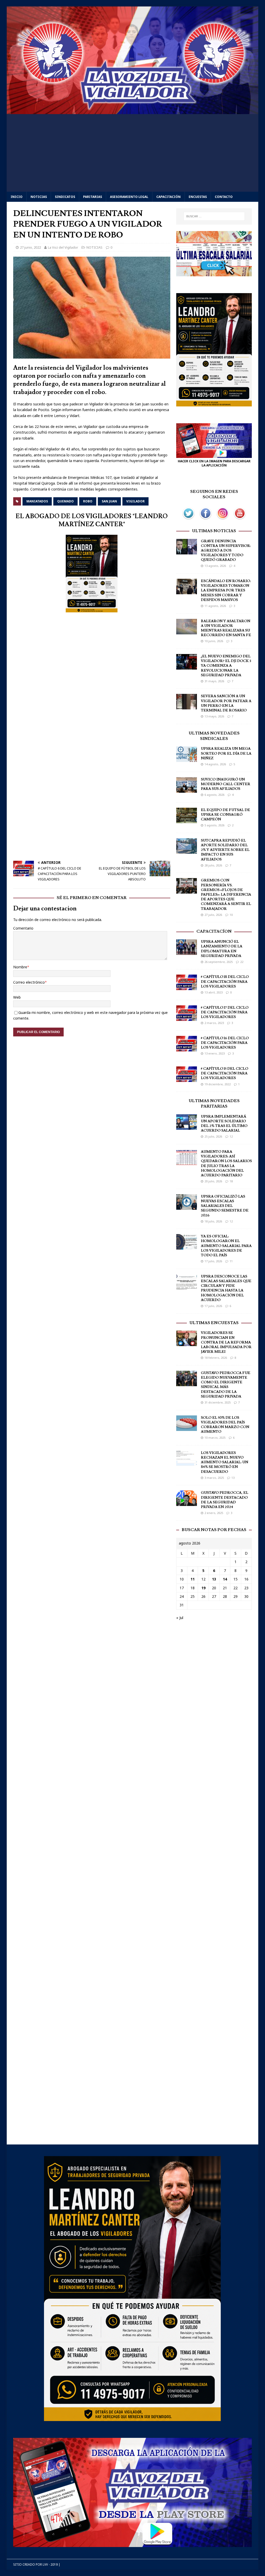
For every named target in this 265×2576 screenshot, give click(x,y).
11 (231, 1261)
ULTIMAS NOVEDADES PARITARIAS (214, 1104)
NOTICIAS (39, 197)
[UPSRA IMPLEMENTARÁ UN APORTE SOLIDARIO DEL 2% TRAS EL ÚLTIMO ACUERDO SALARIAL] (187, 1127)
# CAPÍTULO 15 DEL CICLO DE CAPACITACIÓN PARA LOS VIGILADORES (224, 1073)
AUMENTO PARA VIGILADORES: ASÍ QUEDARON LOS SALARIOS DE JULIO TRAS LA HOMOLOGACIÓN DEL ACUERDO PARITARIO (226, 1164)
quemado (65, 501)
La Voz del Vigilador (63, 247)
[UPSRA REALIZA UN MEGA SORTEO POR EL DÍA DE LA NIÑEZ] (187, 759)
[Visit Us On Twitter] (188, 519)
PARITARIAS (93, 197)
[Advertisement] (133, 153)
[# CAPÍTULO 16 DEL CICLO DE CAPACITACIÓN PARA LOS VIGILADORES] (187, 1048)
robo (88, 501)
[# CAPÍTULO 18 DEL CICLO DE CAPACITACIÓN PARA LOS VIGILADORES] (187, 987)
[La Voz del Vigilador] (133, 111)
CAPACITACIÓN (168, 197)
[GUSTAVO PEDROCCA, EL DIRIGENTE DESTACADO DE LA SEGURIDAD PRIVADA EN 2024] (187, 1503)
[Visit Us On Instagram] (223, 519)
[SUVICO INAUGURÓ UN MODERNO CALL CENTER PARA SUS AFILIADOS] (187, 789)
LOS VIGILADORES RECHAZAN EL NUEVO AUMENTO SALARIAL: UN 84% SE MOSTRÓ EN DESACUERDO (224, 1462)
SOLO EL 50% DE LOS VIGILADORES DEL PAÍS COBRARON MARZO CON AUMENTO (225, 1425)
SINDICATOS (65, 197)
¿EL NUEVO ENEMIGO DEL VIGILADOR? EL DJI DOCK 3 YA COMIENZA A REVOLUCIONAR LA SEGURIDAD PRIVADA (226, 666)
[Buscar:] (214, 216)
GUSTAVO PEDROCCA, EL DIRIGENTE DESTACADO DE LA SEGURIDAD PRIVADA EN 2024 (224, 1500)
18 (231, 1181)
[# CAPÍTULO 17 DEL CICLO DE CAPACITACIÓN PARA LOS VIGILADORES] (187, 1018)
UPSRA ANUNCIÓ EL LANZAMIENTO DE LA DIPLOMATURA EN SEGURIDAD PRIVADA (222, 949)
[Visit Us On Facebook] (205, 519)
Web (17, 997)
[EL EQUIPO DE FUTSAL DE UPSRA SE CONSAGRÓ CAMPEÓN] (187, 820)
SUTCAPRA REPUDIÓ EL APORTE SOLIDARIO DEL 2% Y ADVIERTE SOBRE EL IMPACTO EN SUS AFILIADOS (225, 850)
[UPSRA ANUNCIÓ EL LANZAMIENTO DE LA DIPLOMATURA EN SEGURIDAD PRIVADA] (187, 952)
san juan (109, 501)
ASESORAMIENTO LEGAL (129, 197)
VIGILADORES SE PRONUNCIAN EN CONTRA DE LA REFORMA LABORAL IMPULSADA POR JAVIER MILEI (226, 1342)
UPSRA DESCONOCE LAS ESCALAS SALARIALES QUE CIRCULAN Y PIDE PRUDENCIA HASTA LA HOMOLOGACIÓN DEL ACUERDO (226, 1288)
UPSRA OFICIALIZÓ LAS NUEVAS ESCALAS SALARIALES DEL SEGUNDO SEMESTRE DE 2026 (225, 1206)
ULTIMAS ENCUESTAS (214, 1323)
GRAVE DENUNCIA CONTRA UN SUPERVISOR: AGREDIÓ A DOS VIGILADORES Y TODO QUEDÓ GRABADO (226, 551)
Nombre (20, 967)
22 (242, 962)
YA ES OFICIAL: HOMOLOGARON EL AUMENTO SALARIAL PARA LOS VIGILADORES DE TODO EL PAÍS (226, 1246)
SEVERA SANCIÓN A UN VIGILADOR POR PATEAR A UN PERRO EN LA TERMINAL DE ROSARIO (226, 703)
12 (231, 1136)
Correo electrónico (29, 982)
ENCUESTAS (198, 197)
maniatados (37, 501)
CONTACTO (224, 197)
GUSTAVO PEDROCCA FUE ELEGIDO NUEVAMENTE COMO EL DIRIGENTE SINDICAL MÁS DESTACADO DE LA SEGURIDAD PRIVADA (226, 1385)
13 (233, 1478)
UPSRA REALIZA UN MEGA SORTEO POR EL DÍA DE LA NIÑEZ (226, 753)
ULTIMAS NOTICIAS (214, 531)
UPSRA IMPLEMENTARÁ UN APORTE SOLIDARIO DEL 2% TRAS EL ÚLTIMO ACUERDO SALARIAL (224, 1124)
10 (231, 915)
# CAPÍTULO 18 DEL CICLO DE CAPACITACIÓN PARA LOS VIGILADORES (225, 982)
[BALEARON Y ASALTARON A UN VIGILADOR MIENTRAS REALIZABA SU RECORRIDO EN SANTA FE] (187, 631)
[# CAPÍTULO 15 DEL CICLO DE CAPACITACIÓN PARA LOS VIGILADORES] (187, 1079)
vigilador (135, 501)
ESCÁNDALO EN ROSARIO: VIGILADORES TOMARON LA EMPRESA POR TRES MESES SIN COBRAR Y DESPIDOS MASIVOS (226, 591)
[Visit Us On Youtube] (240, 519)
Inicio (17, 197)
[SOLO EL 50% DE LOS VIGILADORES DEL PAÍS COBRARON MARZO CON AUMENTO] (187, 1428)
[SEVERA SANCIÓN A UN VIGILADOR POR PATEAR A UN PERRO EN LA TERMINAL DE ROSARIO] (187, 706)
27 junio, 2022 (30, 247)
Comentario (23, 928)
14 (225, 1579)
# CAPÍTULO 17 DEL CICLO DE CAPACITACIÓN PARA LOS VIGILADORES (225, 1012)
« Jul (180, 1618)
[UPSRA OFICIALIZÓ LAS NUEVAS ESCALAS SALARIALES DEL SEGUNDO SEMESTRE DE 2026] (187, 1207)
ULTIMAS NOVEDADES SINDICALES (214, 736)
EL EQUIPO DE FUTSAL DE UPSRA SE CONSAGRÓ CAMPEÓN (225, 815)
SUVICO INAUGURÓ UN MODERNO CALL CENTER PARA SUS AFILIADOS (226, 784)
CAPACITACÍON (214, 931)
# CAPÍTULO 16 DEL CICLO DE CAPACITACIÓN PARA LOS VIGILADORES (225, 1043)
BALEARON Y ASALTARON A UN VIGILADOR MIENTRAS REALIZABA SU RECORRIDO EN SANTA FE (226, 628)
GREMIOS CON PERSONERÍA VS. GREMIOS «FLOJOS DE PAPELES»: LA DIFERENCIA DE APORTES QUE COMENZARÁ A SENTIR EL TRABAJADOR (226, 894)
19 (203, 1588)
